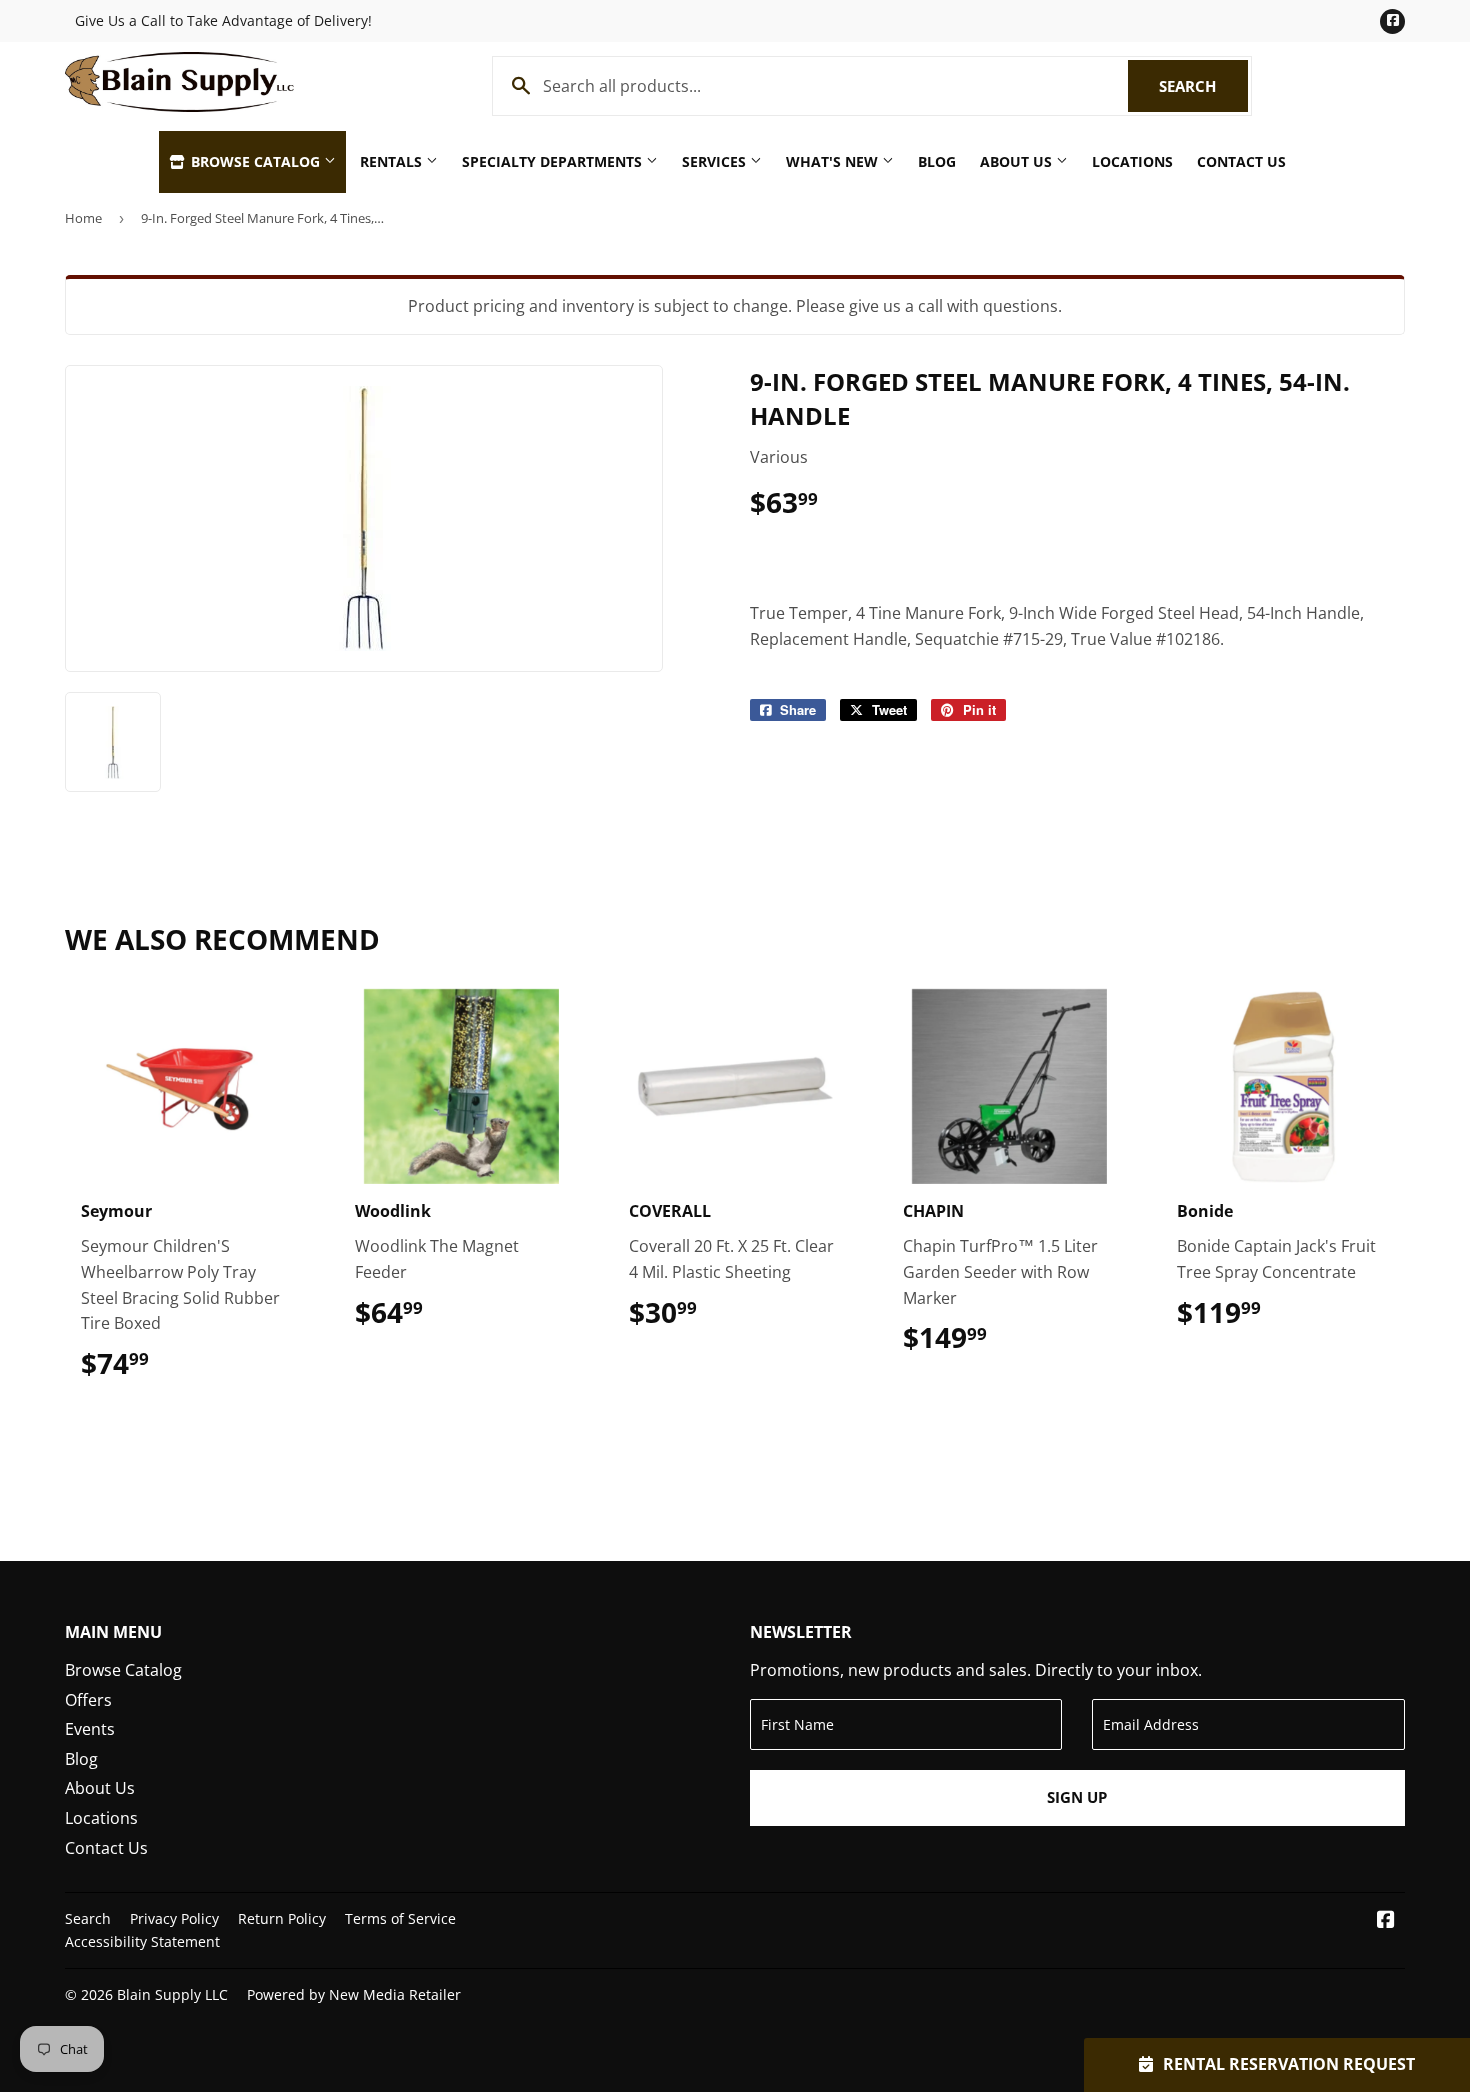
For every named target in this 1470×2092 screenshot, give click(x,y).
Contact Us (1241, 161)
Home (83, 218)
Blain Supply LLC (172, 1994)
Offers (88, 1700)
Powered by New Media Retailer (354, 1994)
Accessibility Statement (142, 1941)
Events (90, 1729)
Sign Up (1077, 1797)
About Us (1018, 161)
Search (1203, 86)
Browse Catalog (255, 161)
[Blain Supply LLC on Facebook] (1386, 1921)
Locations (1132, 161)
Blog (937, 161)
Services (716, 161)
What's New (834, 161)
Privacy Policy (174, 1918)
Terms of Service (400, 1918)
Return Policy (282, 1918)
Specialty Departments (554, 161)
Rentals (393, 161)
